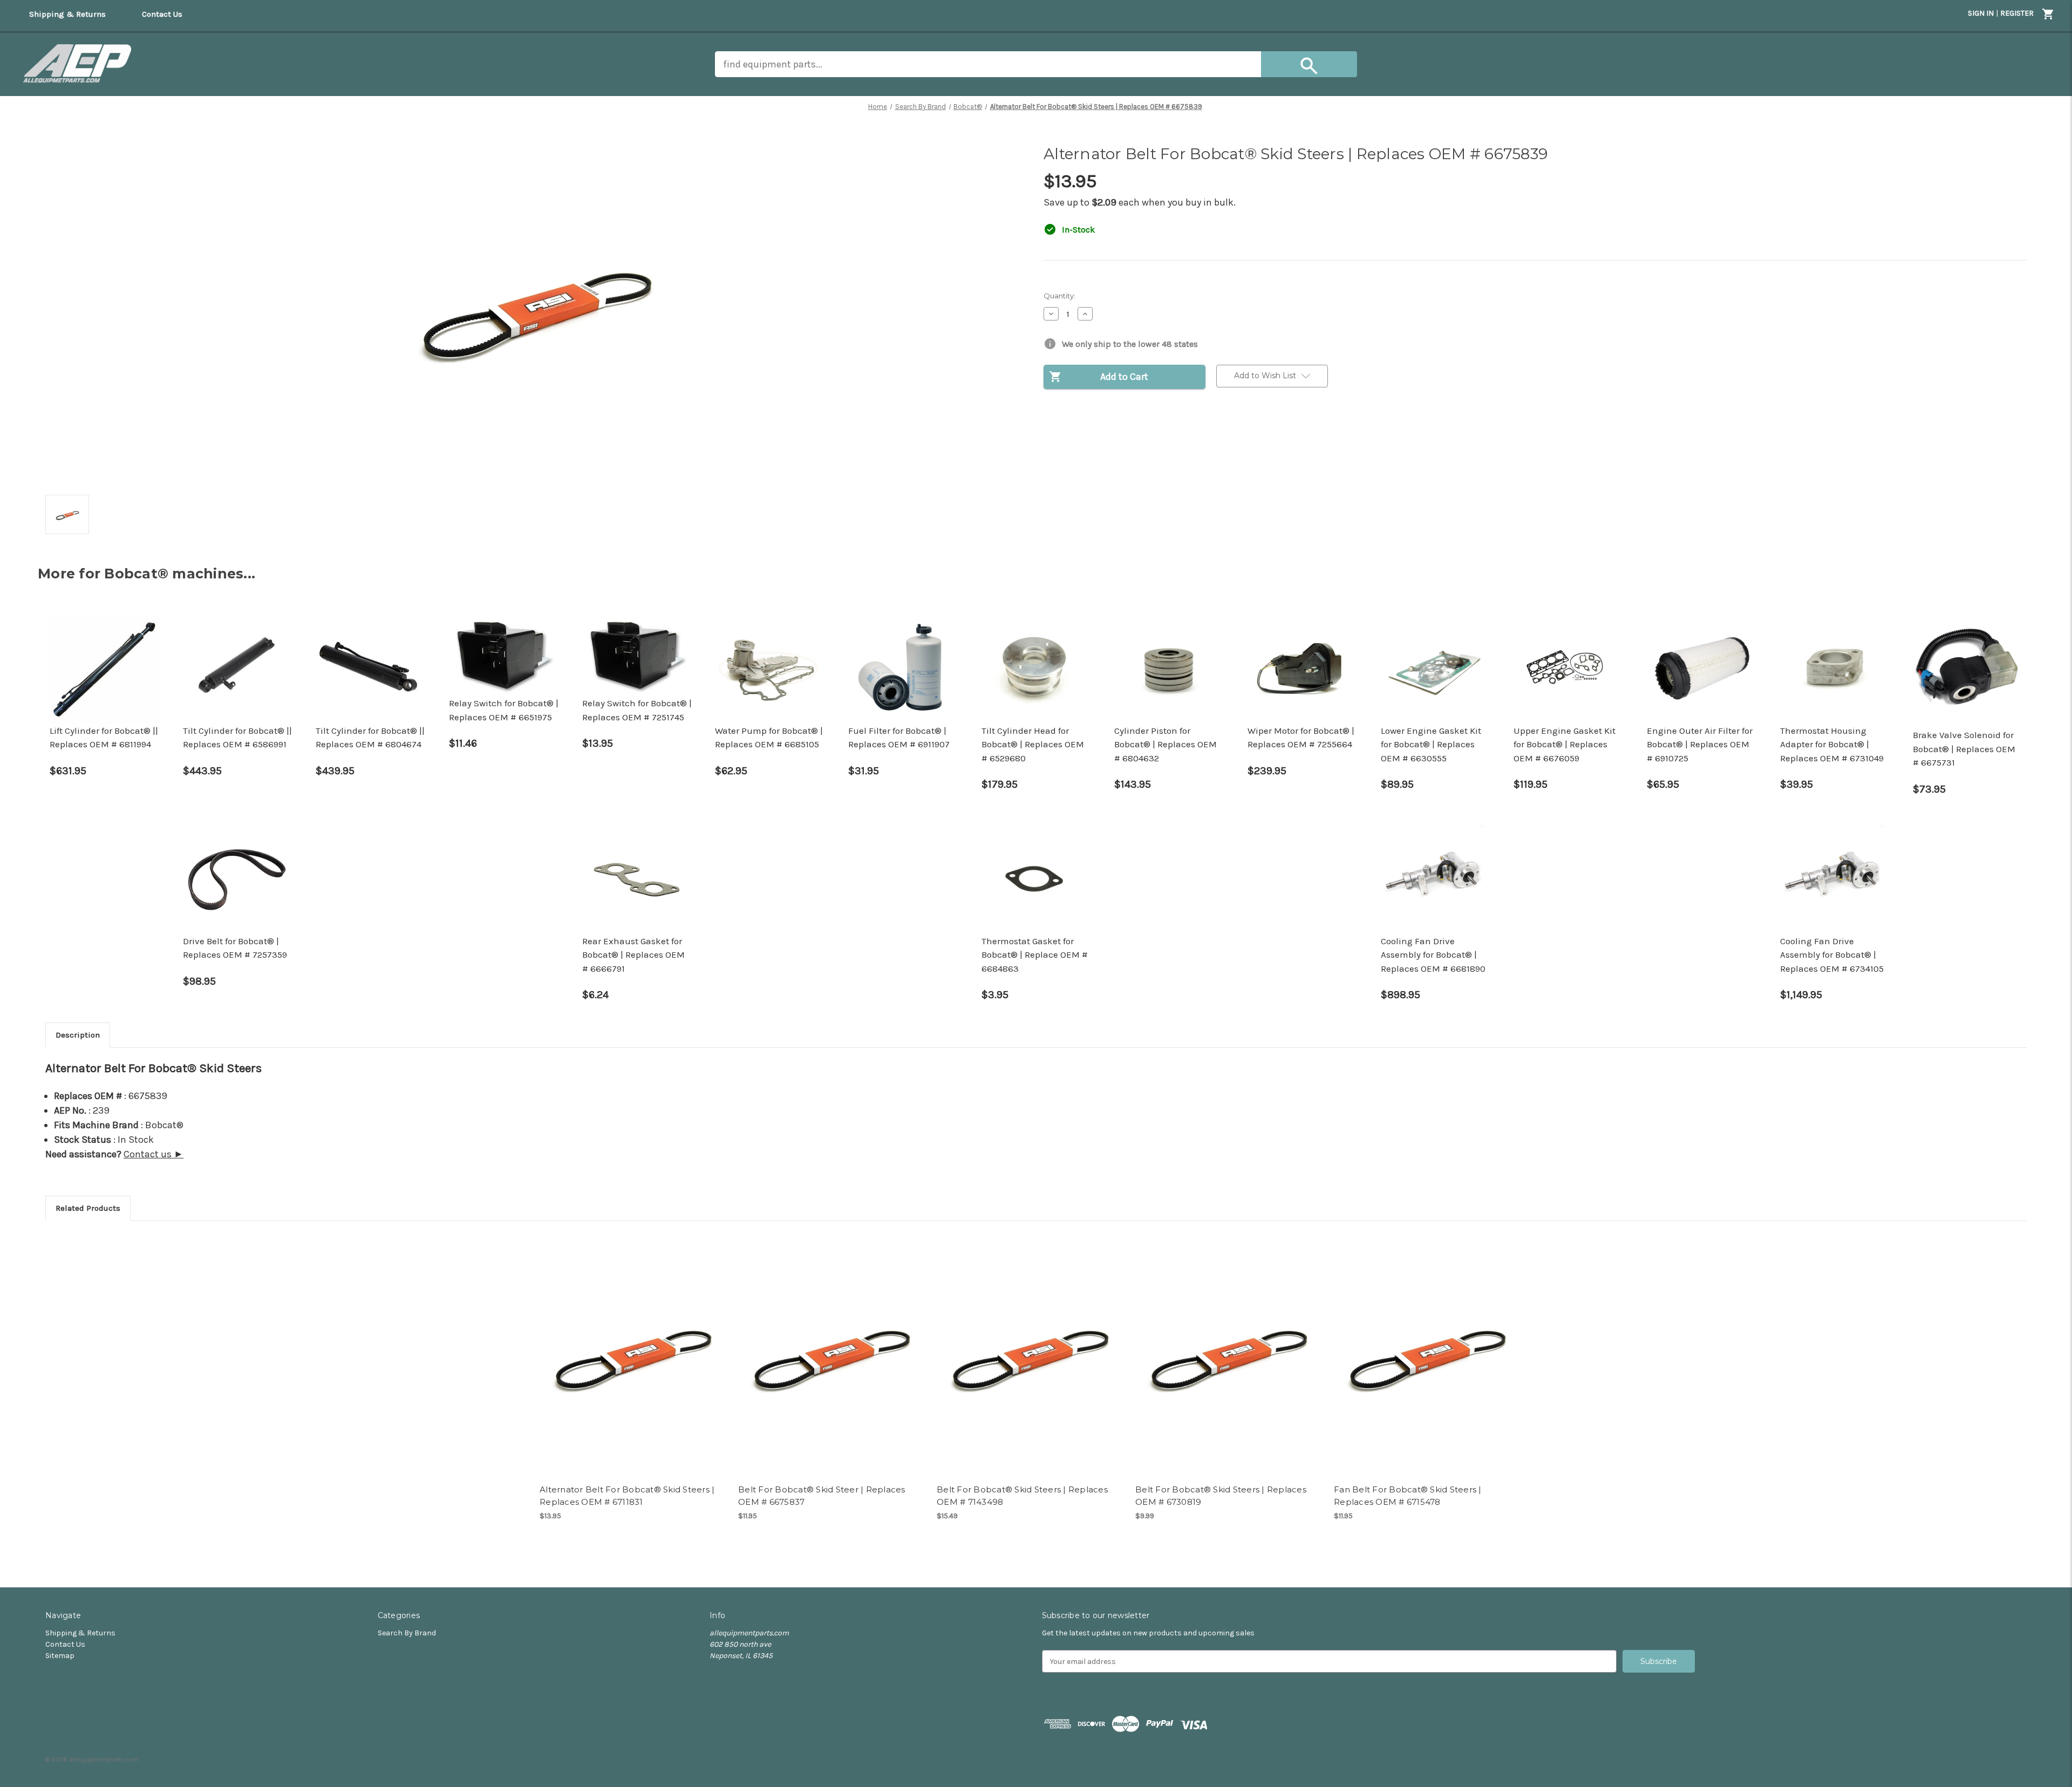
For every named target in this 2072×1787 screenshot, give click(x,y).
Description (78, 1035)
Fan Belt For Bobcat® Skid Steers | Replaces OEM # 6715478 (1408, 1496)
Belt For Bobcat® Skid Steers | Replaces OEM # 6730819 (1221, 1496)
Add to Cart (633, 1355)
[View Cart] (2048, 16)
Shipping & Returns (80, 1633)
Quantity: (1059, 296)
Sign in (1981, 13)
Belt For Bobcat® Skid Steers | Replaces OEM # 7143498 (1022, 1496)
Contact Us (65, 1644)
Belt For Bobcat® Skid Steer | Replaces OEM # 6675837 (822, 1496)
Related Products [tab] (88, 1208)
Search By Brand (407, 1633)
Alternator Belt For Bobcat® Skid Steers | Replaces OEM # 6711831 (627, 1496)
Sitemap (60, 1656)
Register (2017, 13)
